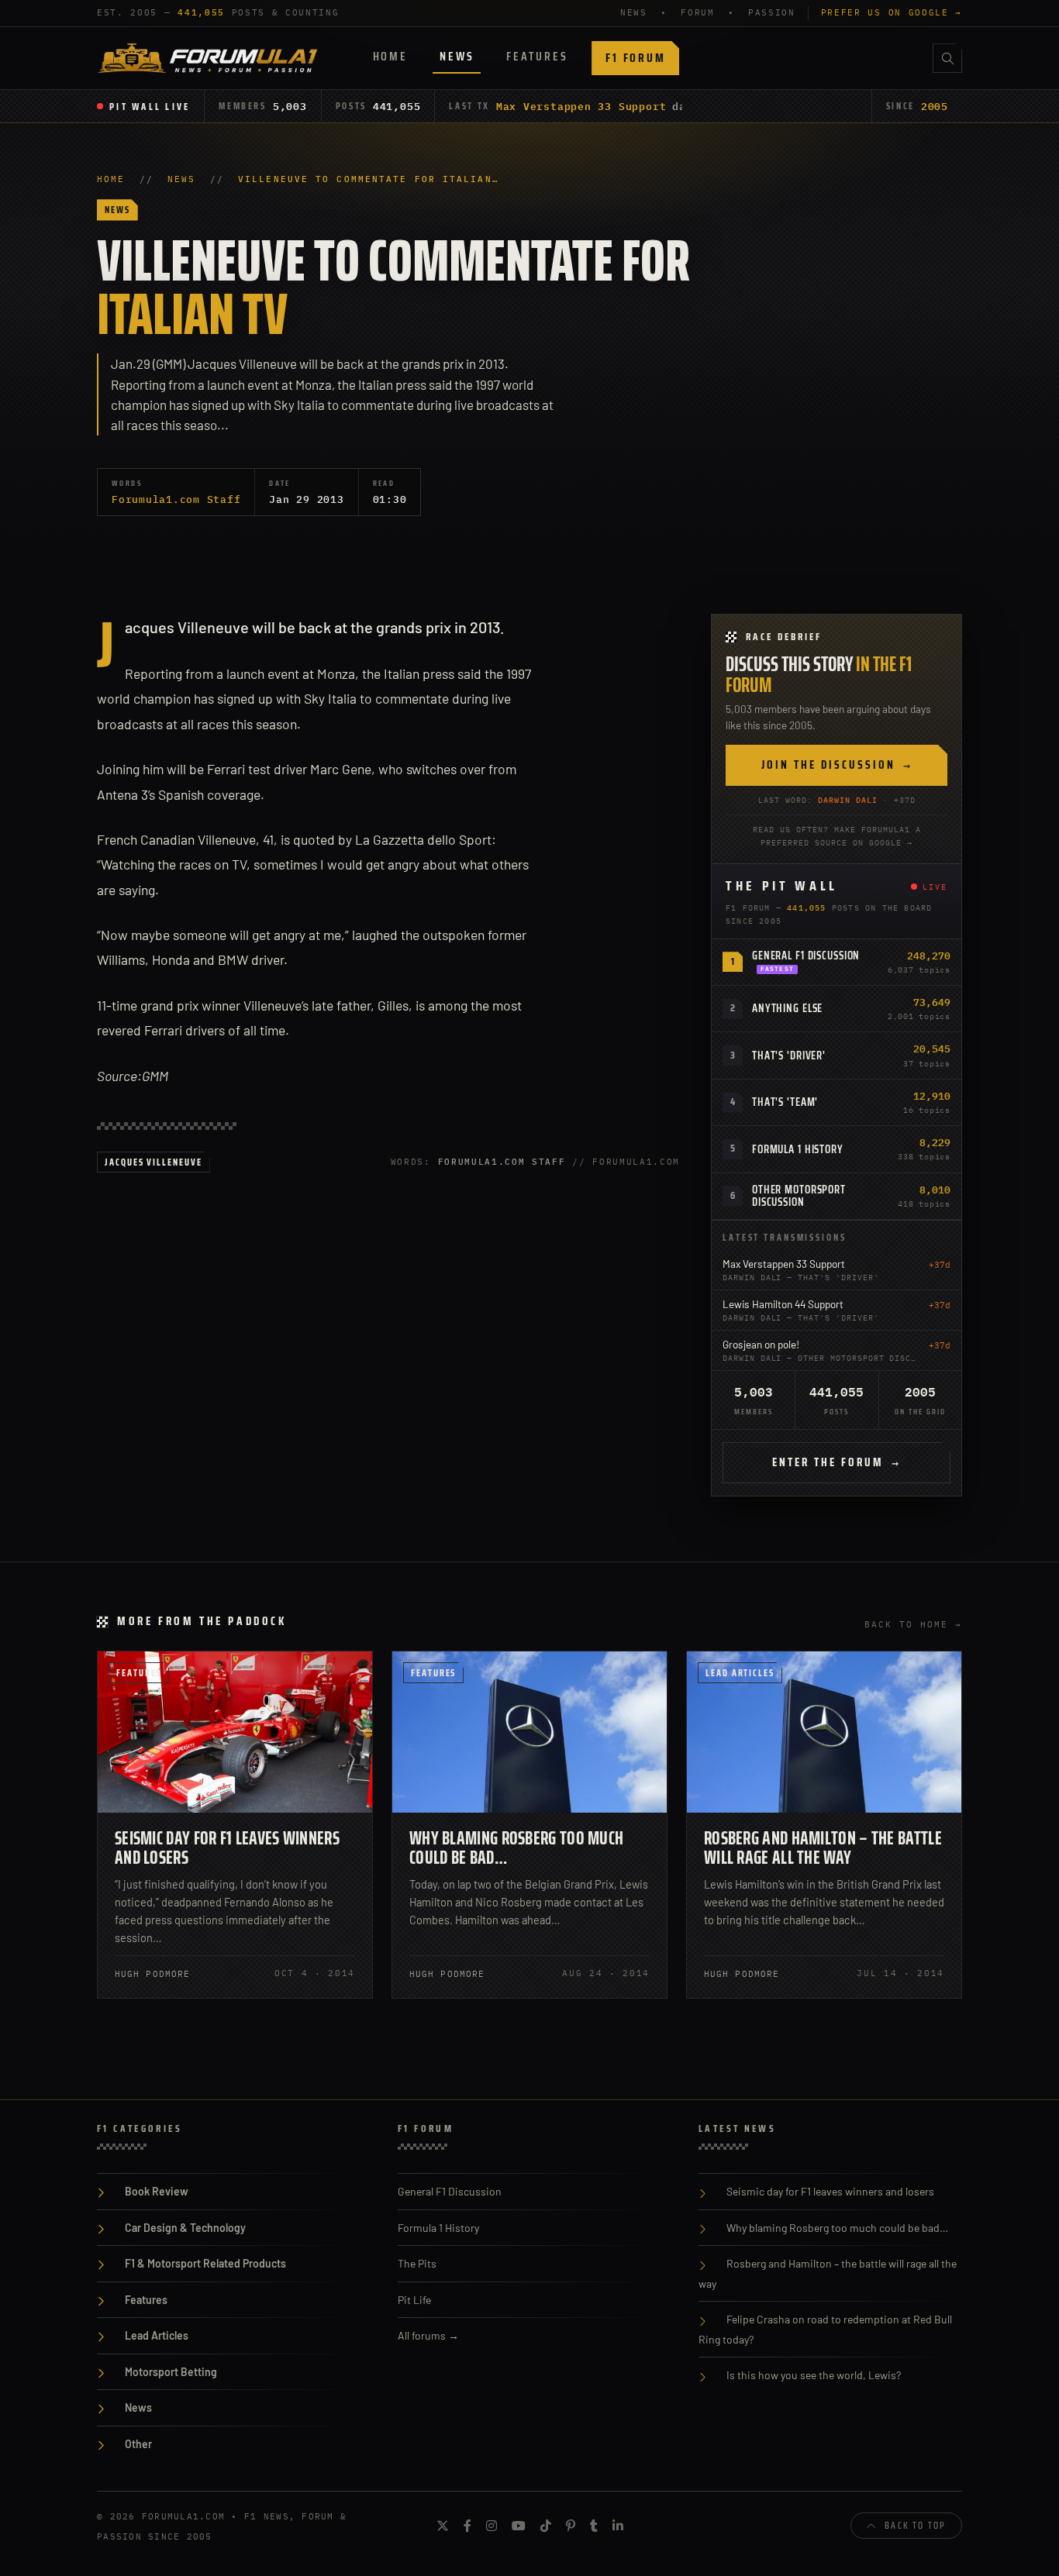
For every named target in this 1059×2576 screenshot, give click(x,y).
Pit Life (414, 2300)
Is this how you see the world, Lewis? (814, 2375)
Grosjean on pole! (761, 1344)
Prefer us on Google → (892, 12)
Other (138, 2444)
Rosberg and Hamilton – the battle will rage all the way (823, 1848)
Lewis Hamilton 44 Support (783, 1304)
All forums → (428, 2335)
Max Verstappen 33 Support (581, 106)
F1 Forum (635, 58)
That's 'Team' (785, 1102)
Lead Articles (740, 1673)
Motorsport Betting (171, 2372)
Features (537, 56)
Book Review (157, 2191)
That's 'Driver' (789, 1056)
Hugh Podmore (152, 1974)
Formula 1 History (798, 1149)
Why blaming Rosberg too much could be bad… (516, 1848)
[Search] (947, 58)
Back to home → (913, 1624)
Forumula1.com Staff (176, 499)
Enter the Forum (837, 1462)
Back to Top (915, 2525)
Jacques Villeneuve (154, 1162)
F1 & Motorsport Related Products (205, 2263)
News (457, 56)
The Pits (417, 2263)
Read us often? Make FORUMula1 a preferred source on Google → (837, 836)
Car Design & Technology (185, 2228)
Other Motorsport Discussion (799, 1196)
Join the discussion (837, 765)
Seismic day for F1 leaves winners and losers (227, 1848)
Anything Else (787, 1008)
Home (390, 56)
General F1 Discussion (806, 956)
